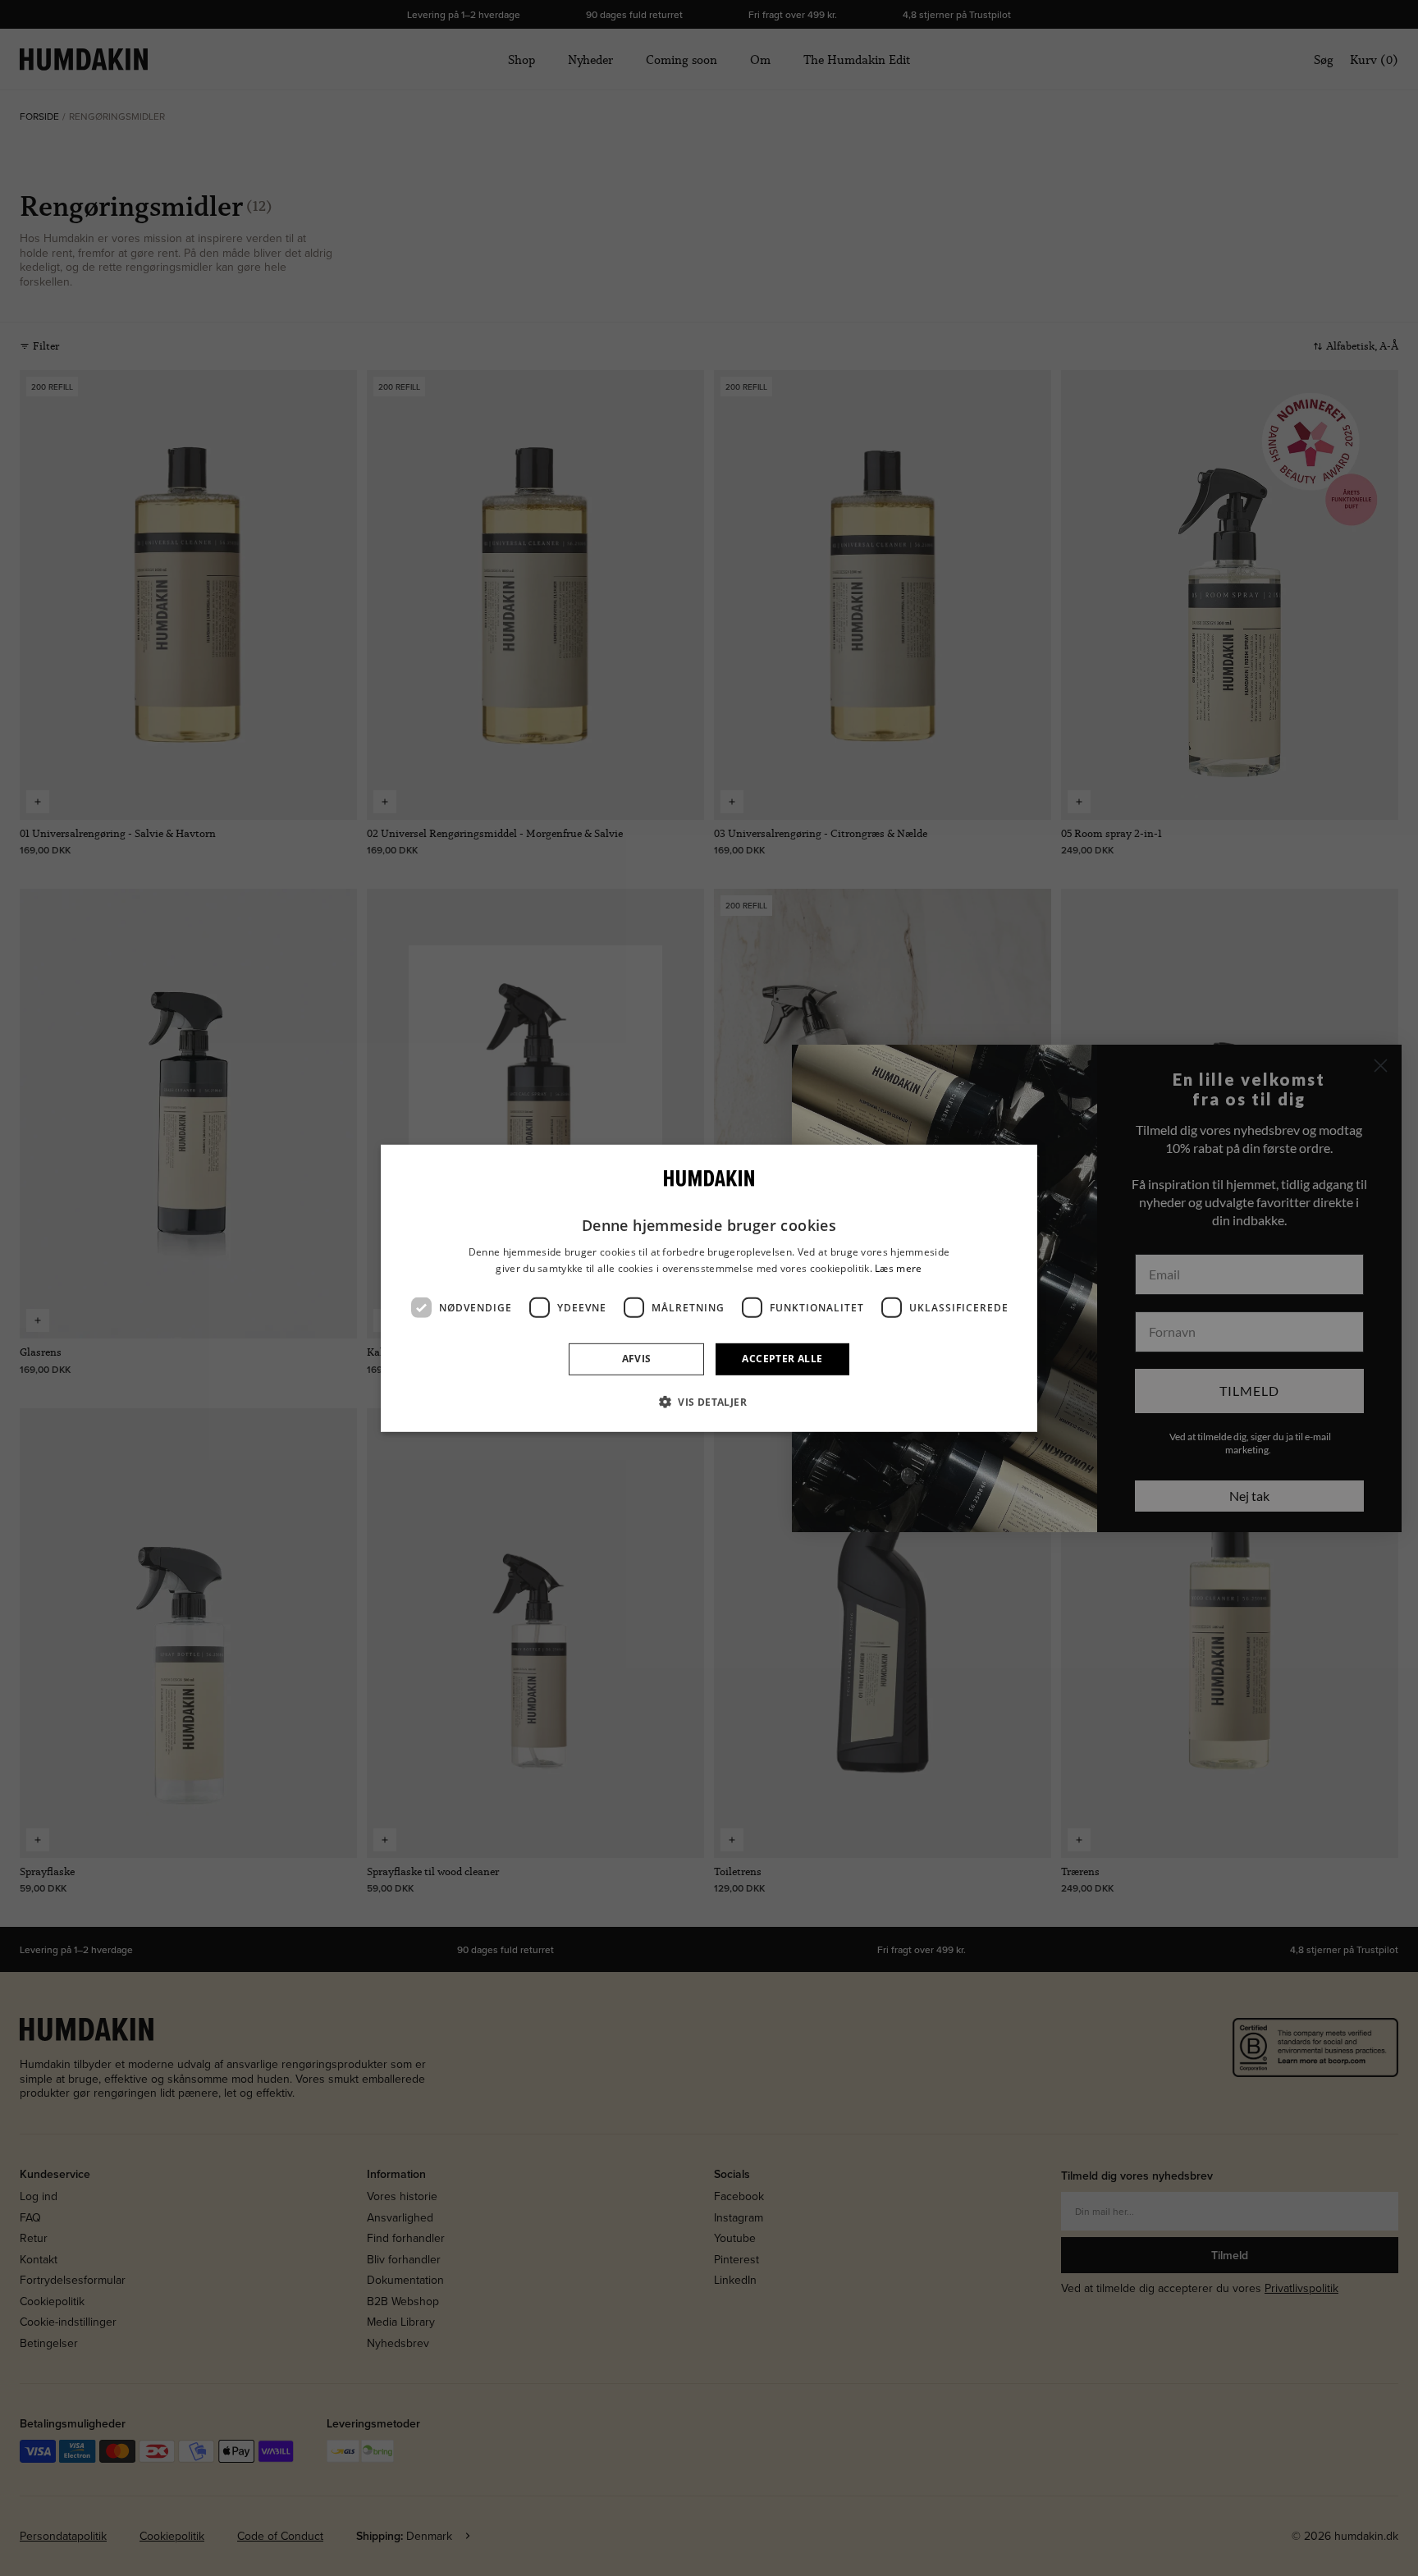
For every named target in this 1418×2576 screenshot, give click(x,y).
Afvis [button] (637, 1359)
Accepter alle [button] (782, 1359)
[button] (709, 1402)
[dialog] (709, 1288)
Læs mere (898, 1267)
